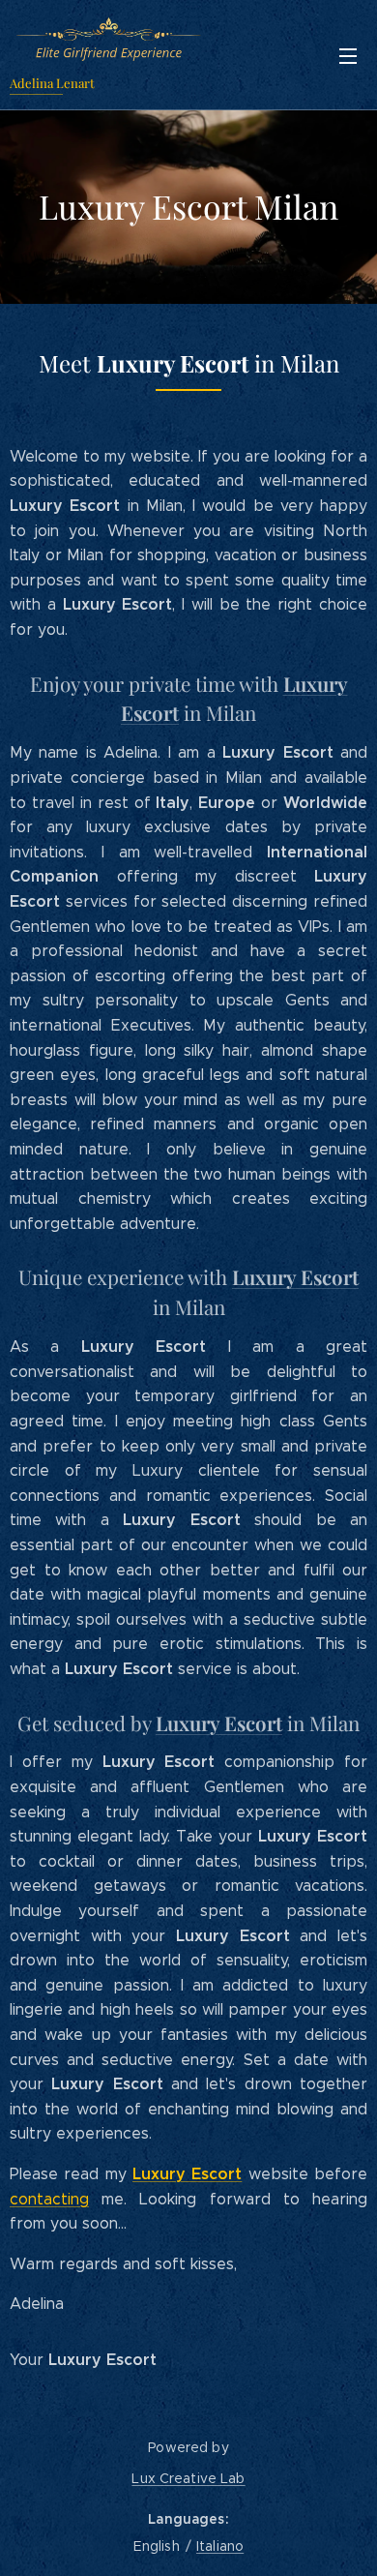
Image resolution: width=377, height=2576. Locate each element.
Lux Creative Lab (188, 2478)
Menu (348, 55)
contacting (49, 2199)
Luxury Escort (187, 2174)
